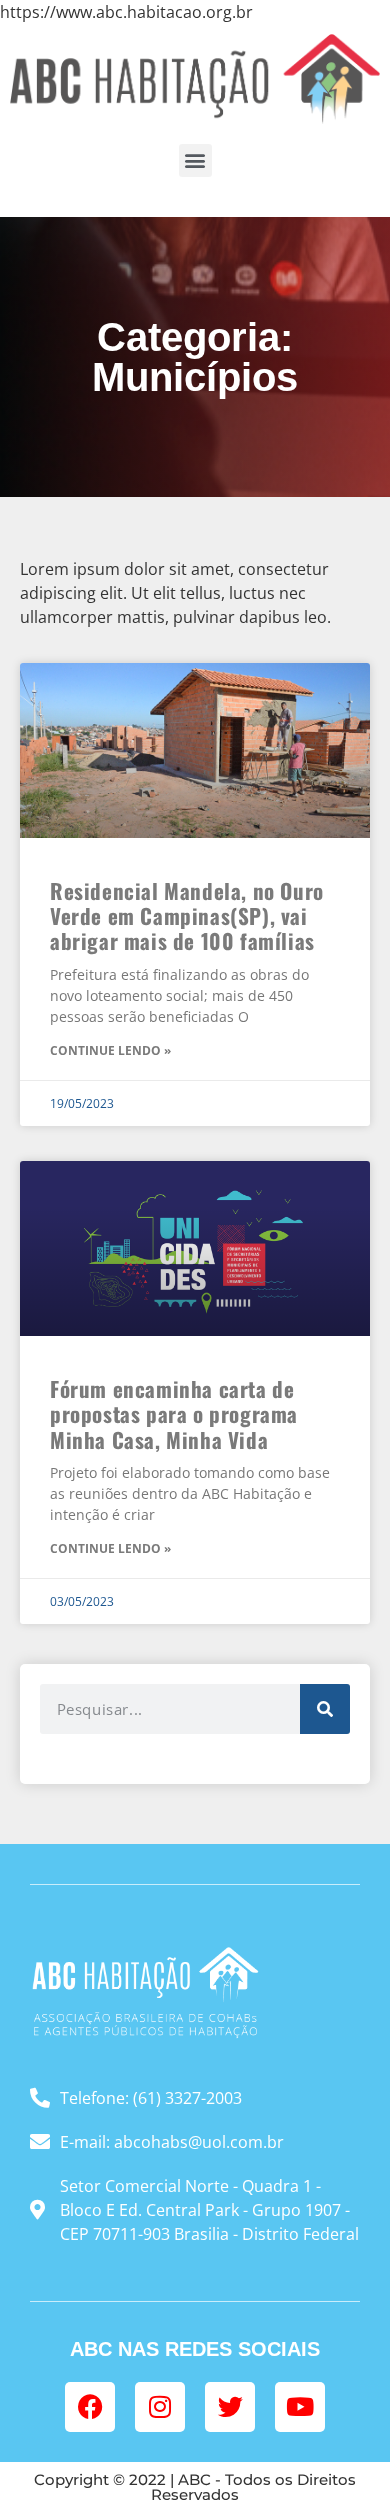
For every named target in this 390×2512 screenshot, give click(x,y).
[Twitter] (230, 2407)
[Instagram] (160, 2407)
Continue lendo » (110, 1050)
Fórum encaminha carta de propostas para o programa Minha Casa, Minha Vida (174, 1413)
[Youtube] (300, 2407)
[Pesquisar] (325, 1709)
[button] (195, 160)
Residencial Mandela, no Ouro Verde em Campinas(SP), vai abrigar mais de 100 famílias (187, 915)
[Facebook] (90, 2407)
